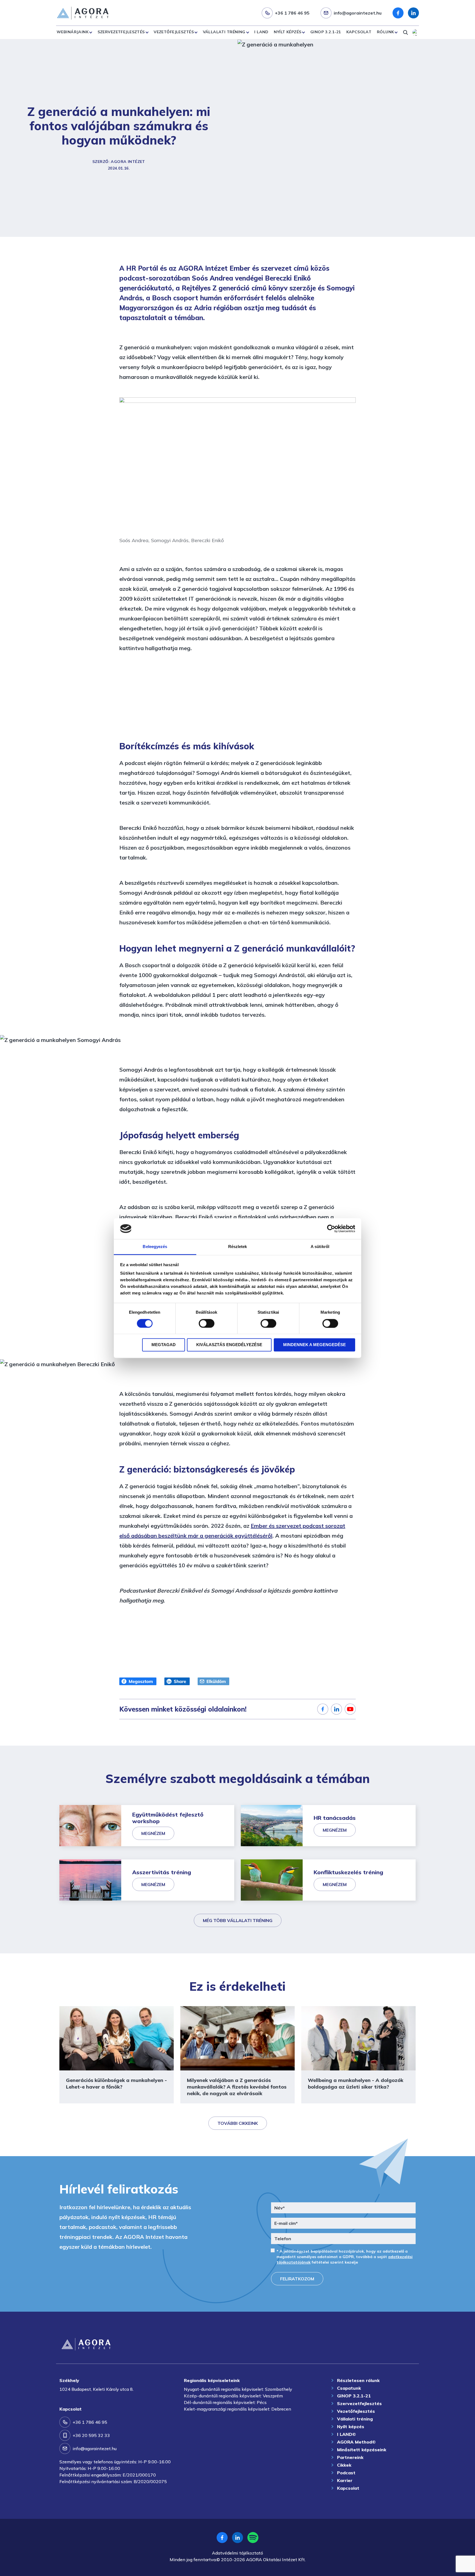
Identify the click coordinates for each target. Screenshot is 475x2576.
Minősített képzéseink (362, 2450)
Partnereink (350, 2457)
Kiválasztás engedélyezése (229, 1345)
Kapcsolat (359, 32)
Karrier (345, 2480)
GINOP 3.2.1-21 (326, 32)
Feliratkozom (297, 2279)
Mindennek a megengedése (314, 1345)
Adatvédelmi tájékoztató (237, 2553)
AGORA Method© (356, 2442)
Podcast (346, 2473)
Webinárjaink (73, 32)
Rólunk (386, 32)
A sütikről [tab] (320, 1247)
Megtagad (164, 1345)
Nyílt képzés (288, 32)
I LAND (261, 32)
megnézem (153, 1833)
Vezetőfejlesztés (174, 32)
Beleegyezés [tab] (155, 1247)
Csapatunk (349, 2388)
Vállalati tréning (224, 32)
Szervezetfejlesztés (121, 32)
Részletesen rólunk (358, 2380)
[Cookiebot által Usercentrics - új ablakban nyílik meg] (331, 1229)
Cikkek (344, 2465)
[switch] (207, 1323)
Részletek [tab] (238, 1247)
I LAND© (346, 2434)
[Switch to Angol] (416, 32)
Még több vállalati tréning (238, 1920)
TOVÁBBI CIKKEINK (238, 2123)
